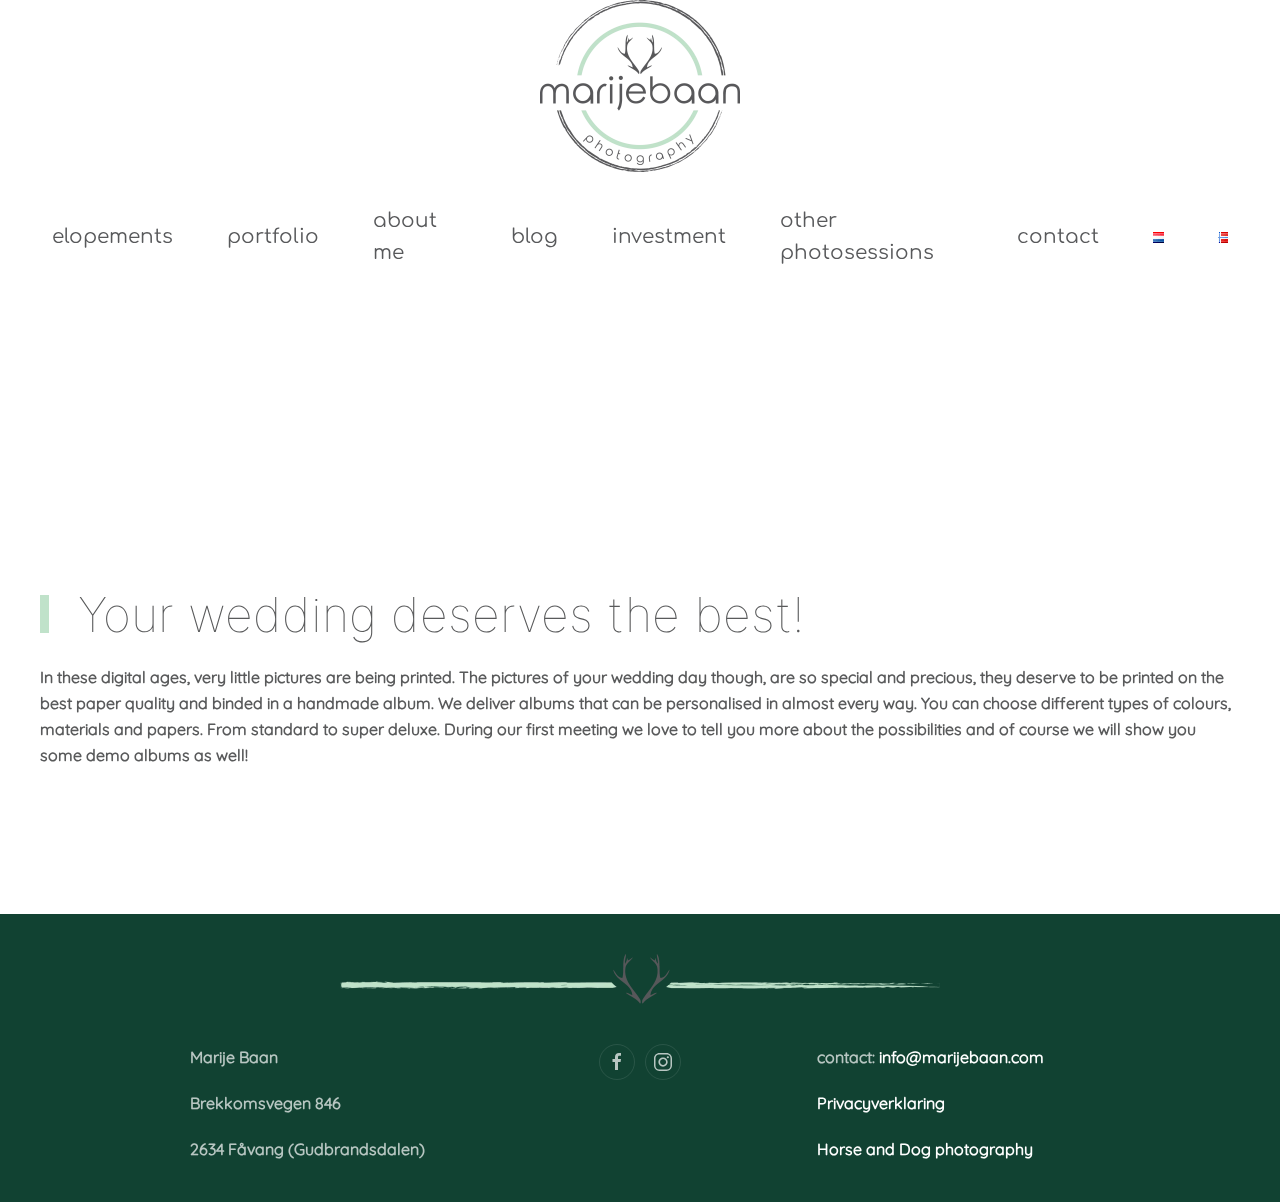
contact (1058, 236)
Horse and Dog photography (925, 1149)
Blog (534, 236)
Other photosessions (857, 237)
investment (669, 236)
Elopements (112, 236)
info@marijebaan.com (961, 1057)
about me (405, 237)
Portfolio (273, 236)
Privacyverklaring (881, 1103)
